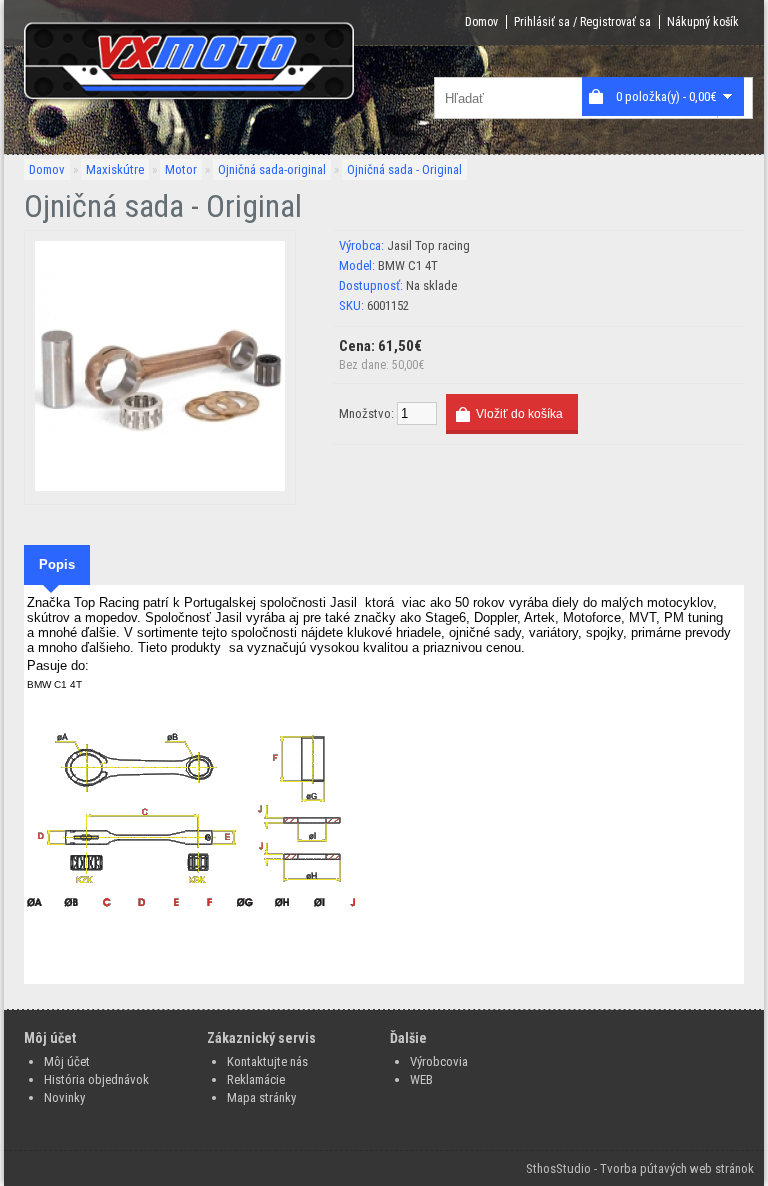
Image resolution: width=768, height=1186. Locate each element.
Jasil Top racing (428, 245)
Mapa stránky (261, 1097)
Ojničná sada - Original (404, 169)
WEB (421, 1079)
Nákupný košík (703, 22)
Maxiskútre (115, 169)
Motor (181, 169)
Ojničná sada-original (272, 169)
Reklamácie (256, 1079)
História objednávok (96, 1079)
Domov (481, 22)
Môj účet (67, 1061)
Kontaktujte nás (267, 1061)
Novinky (64, 1097)
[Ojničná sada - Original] (160, 486)
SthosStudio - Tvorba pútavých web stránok (640, 1168)
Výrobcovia (439, 1061)
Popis (57, 564)
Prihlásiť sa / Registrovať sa (582, 22)
